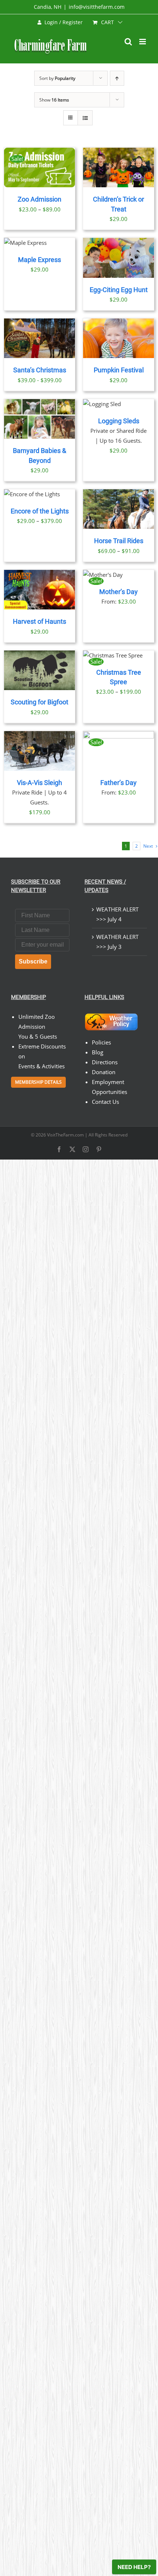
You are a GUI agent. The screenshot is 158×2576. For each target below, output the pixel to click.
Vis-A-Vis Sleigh (39, 783)
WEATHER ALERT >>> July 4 (117, 914)
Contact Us (105, 1102)
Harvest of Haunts (39, 622)
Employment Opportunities (109, 1087)
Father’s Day (118, 783)
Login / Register (64, 22)
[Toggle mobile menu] (143, 42)
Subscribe (33, 961)
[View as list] (85, 118)
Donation (104, 1072)
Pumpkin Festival (119, 370)
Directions (105, 1062)
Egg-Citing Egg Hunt (119, 290)
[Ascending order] (117, 78)
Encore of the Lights (40, 511)
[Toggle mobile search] (128, 42)
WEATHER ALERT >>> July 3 (117, 942)
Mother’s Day (118, 592)
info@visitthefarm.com (97, 7)
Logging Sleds (119, 421)
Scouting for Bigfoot (39, 702)
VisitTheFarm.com (65, 1135)
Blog (98, 1052)
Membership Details (38, 1082)
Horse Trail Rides (119, 541)
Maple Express (39, 260)
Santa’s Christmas (40, 370)
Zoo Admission (39, 199)
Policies (101, 1042)
